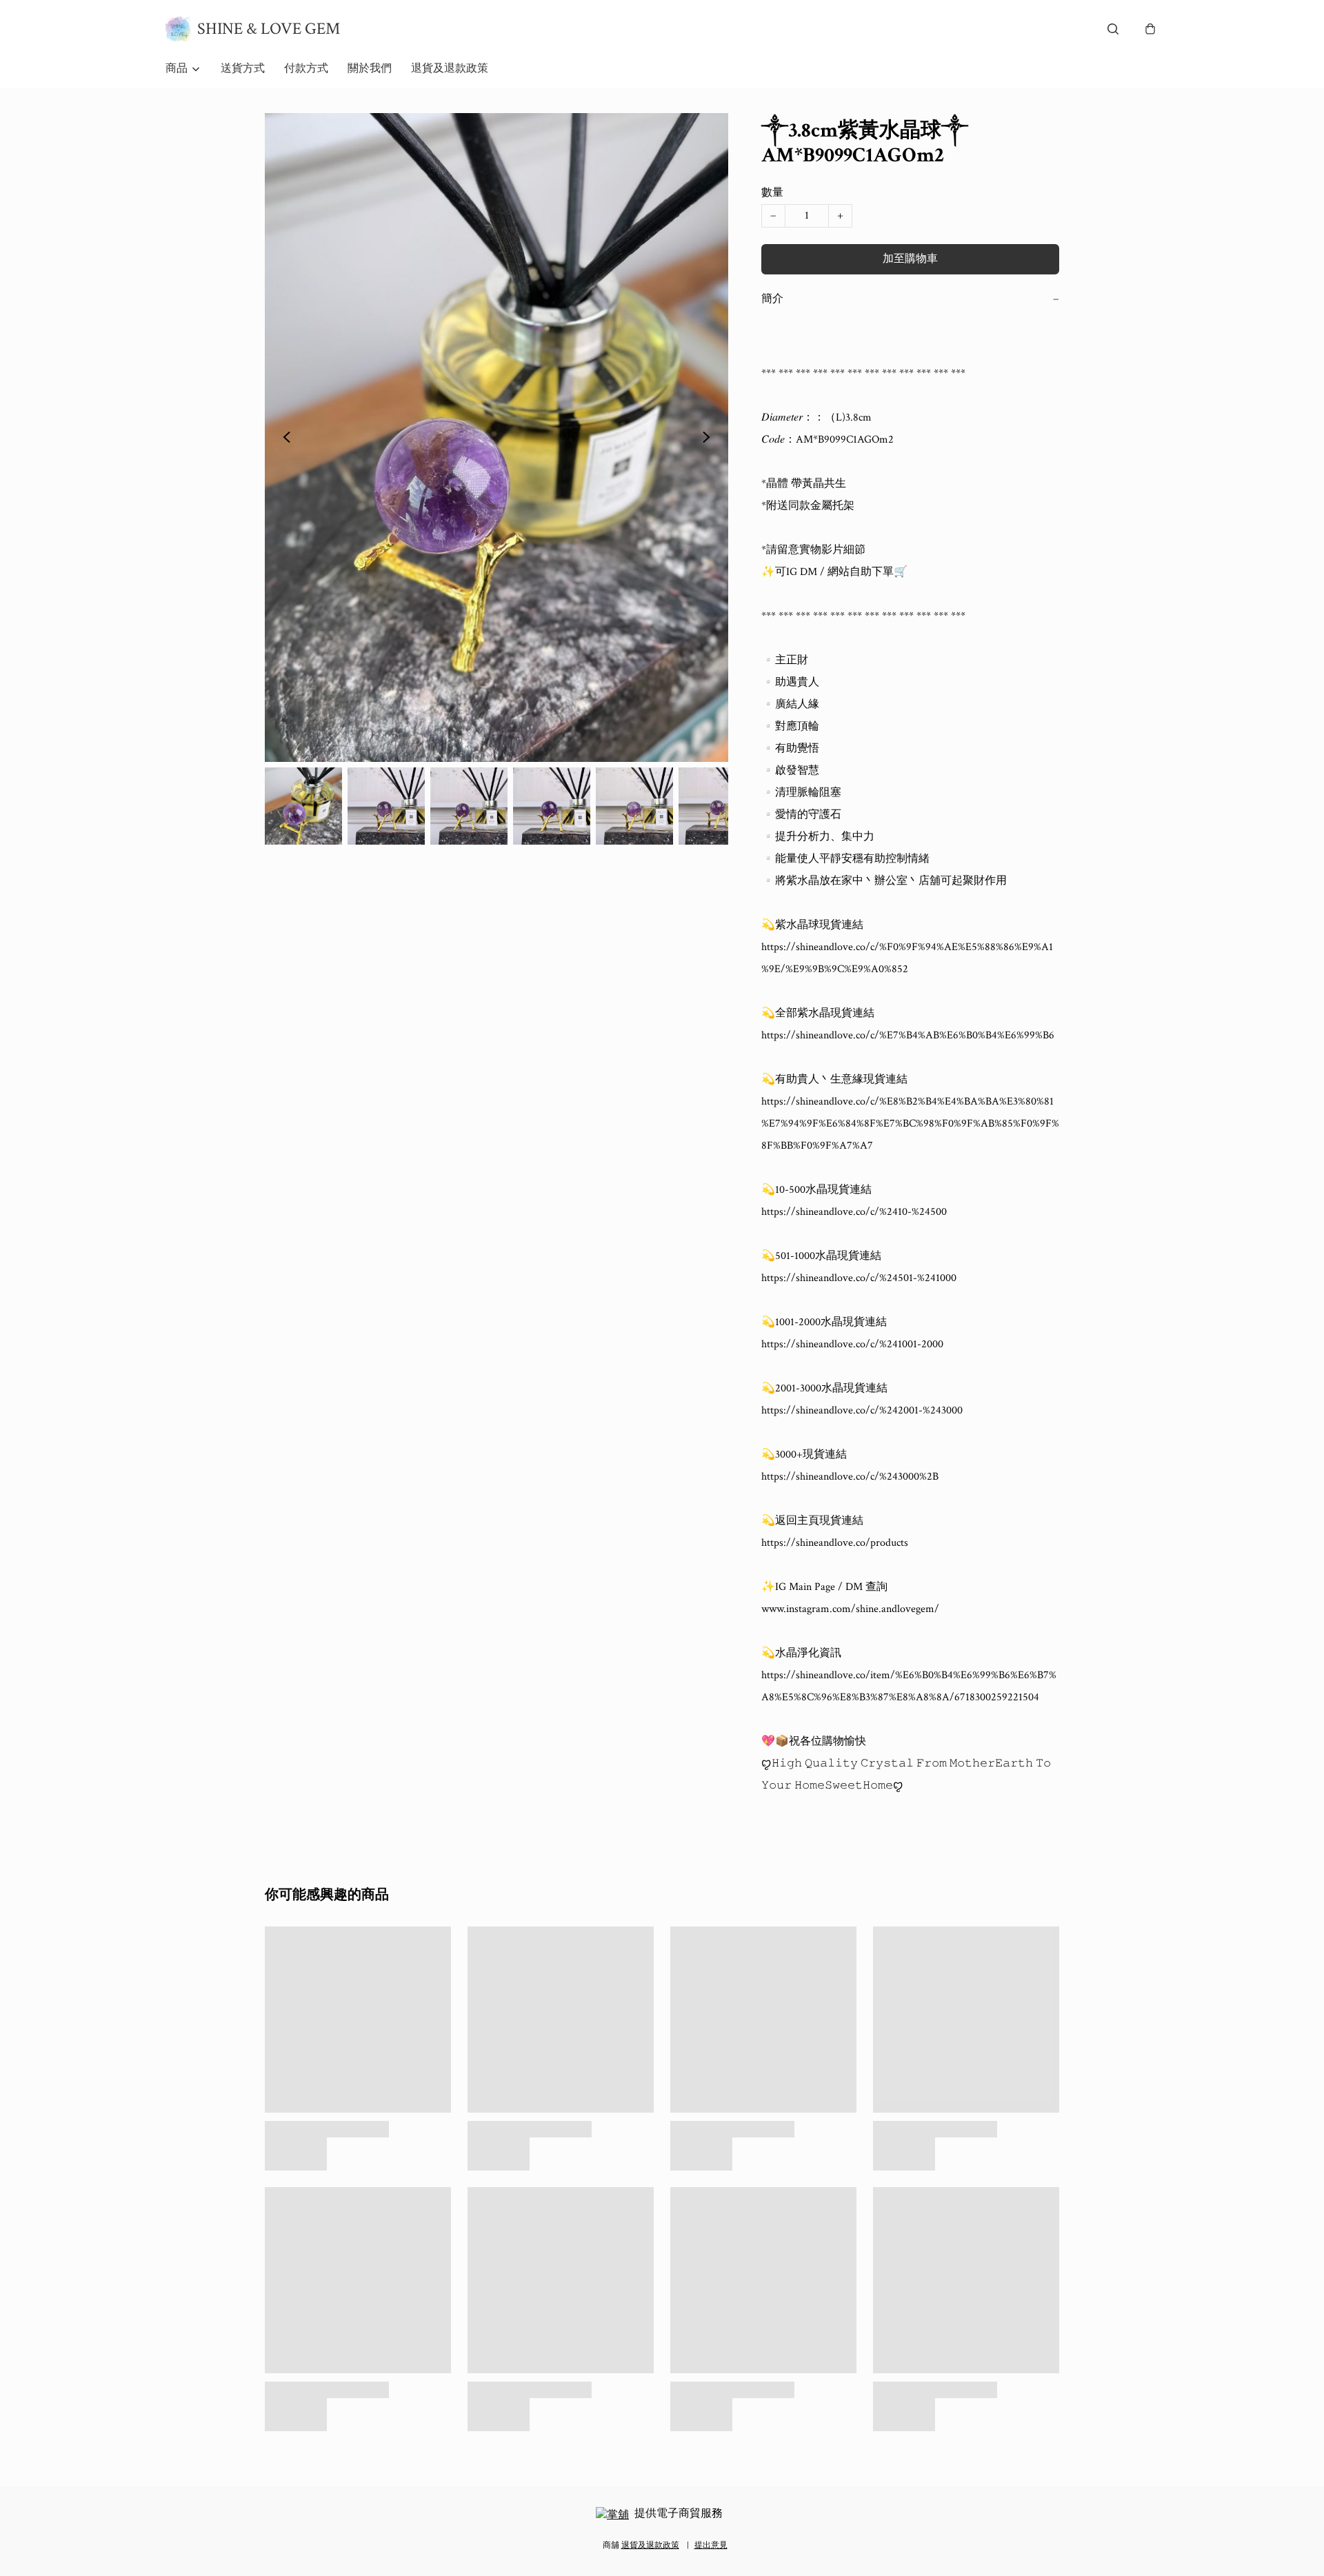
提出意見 (711, 2545)
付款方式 (306, 69)
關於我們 (370, 69)
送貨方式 (243, 69)
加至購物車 (910, 259)
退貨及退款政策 (450, 69)
